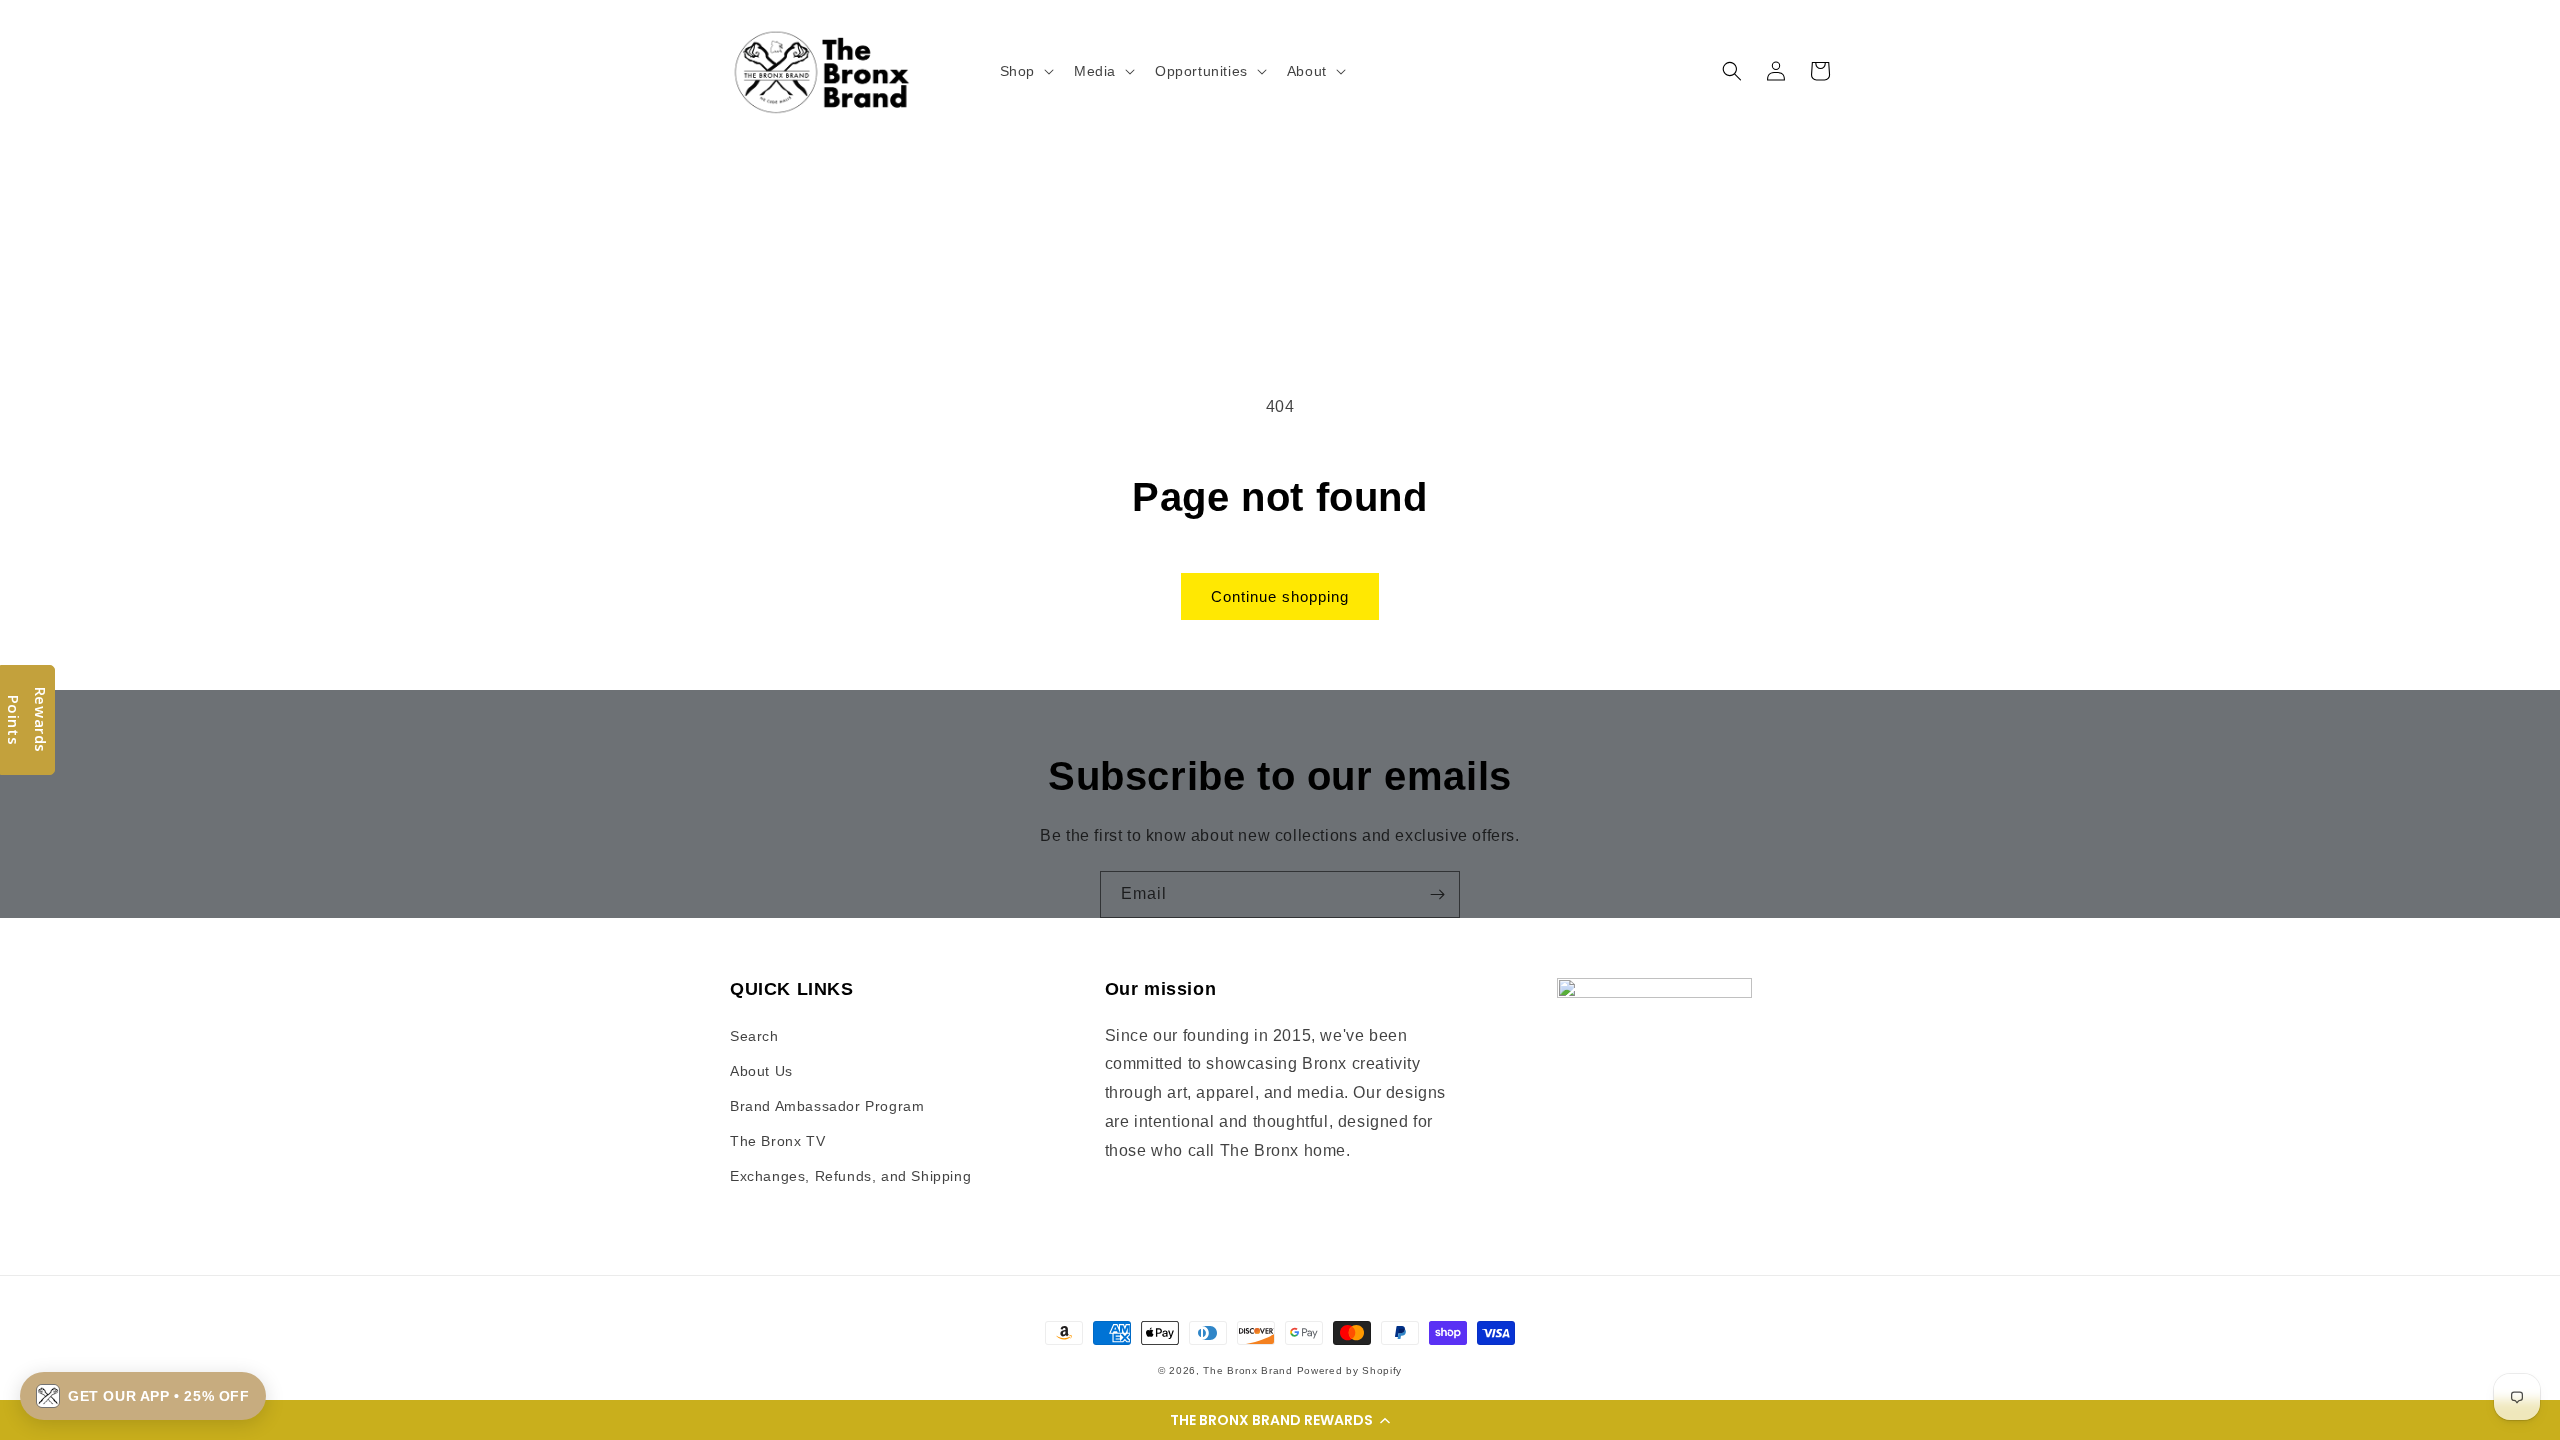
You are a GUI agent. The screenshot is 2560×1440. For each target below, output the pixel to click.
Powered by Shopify (1350, 1370)
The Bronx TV (777, 1141)
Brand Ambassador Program (827, 1106)
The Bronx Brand (1248, 1370)
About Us (761, 1071)
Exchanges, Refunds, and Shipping (850, 1176)
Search (754, 1036)
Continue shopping (1280, 596)
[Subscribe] (1437, 894)
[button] (1280, 1420)
